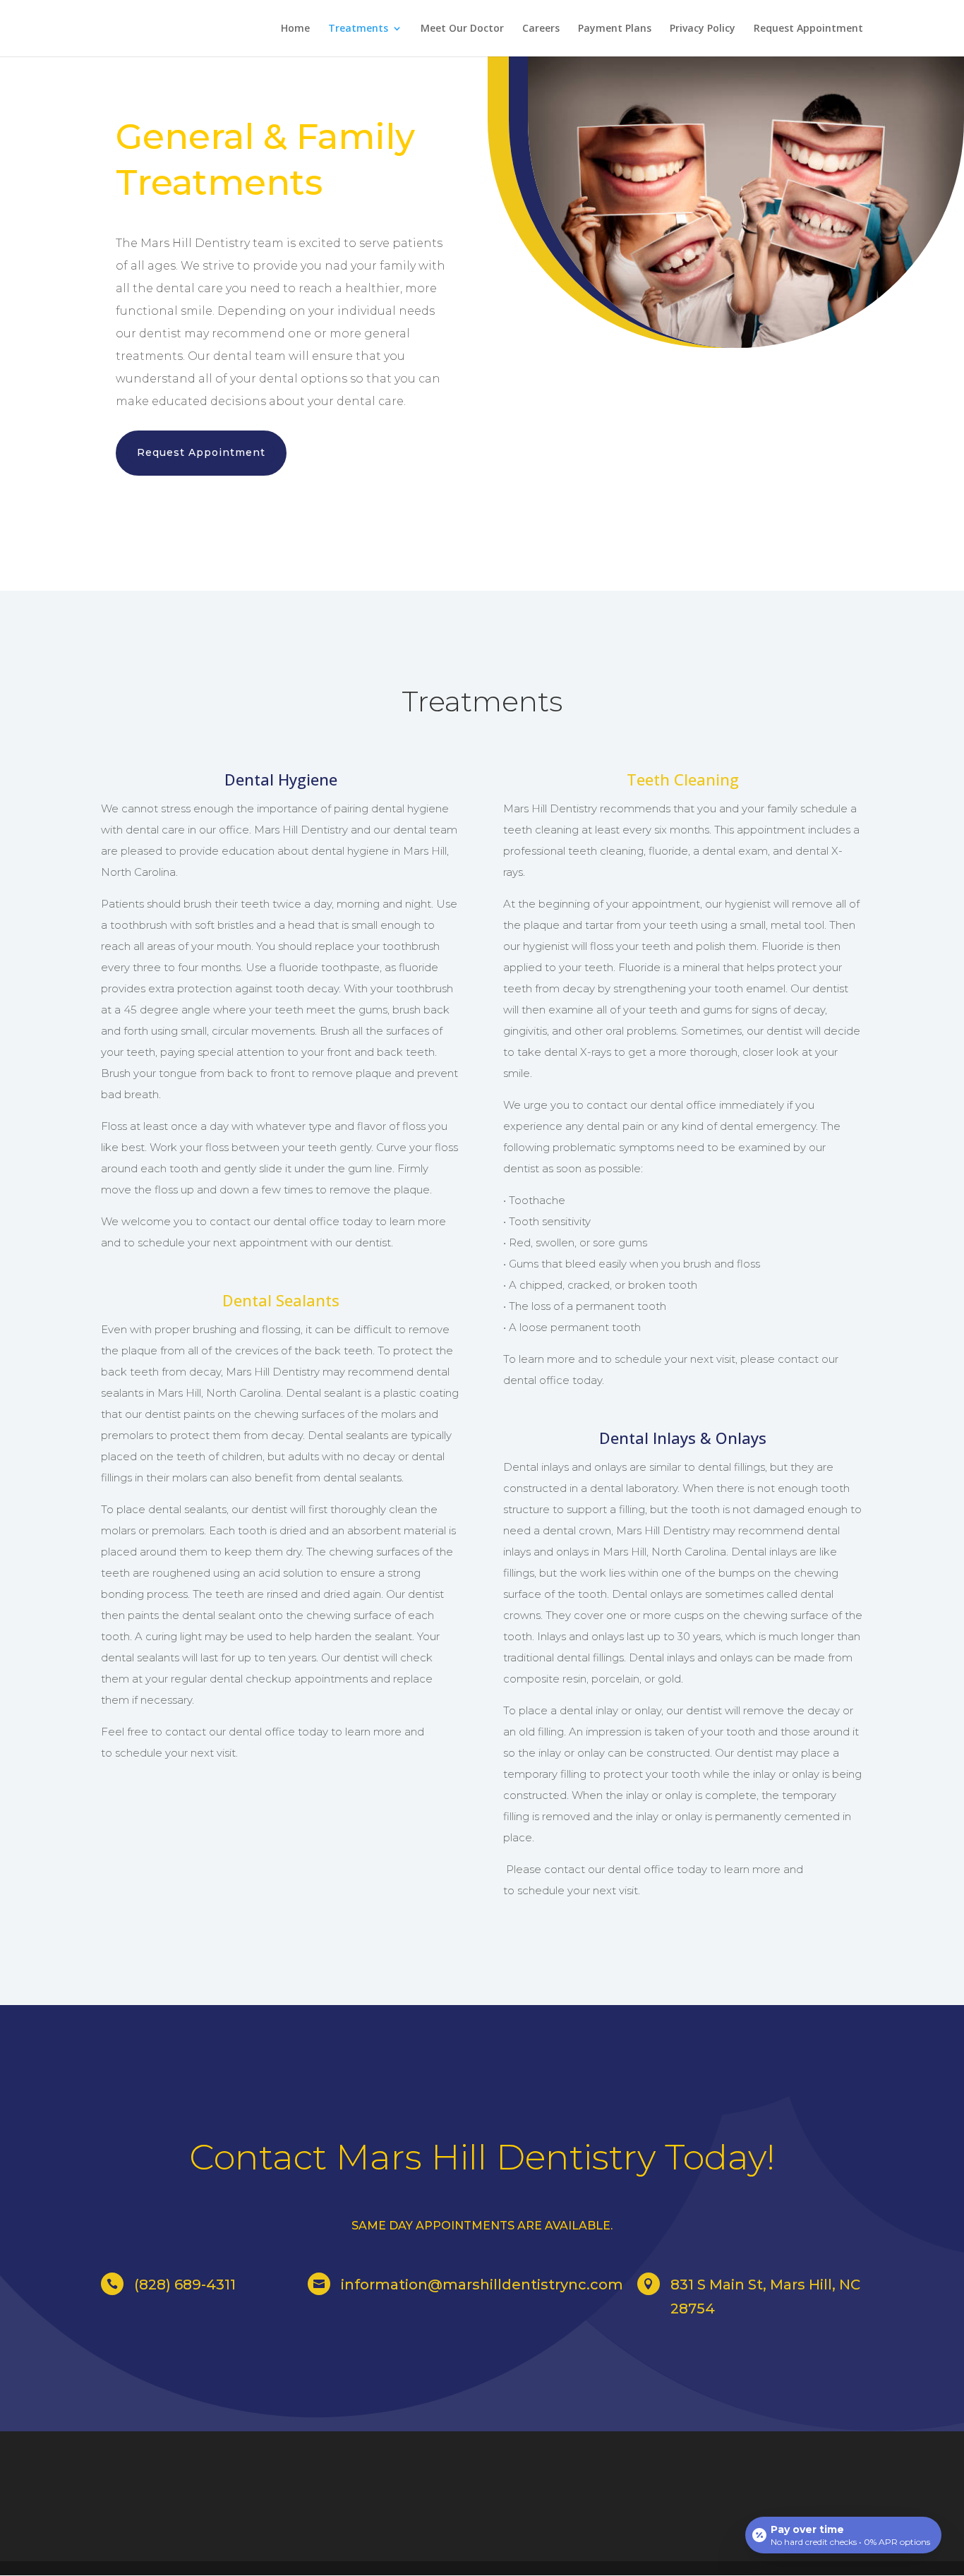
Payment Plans (615, 29)
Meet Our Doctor (462, 29)
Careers (541, 29)
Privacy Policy (703, 29)
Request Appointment (808, 29)
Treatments (358, 29)
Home (295, 29)
